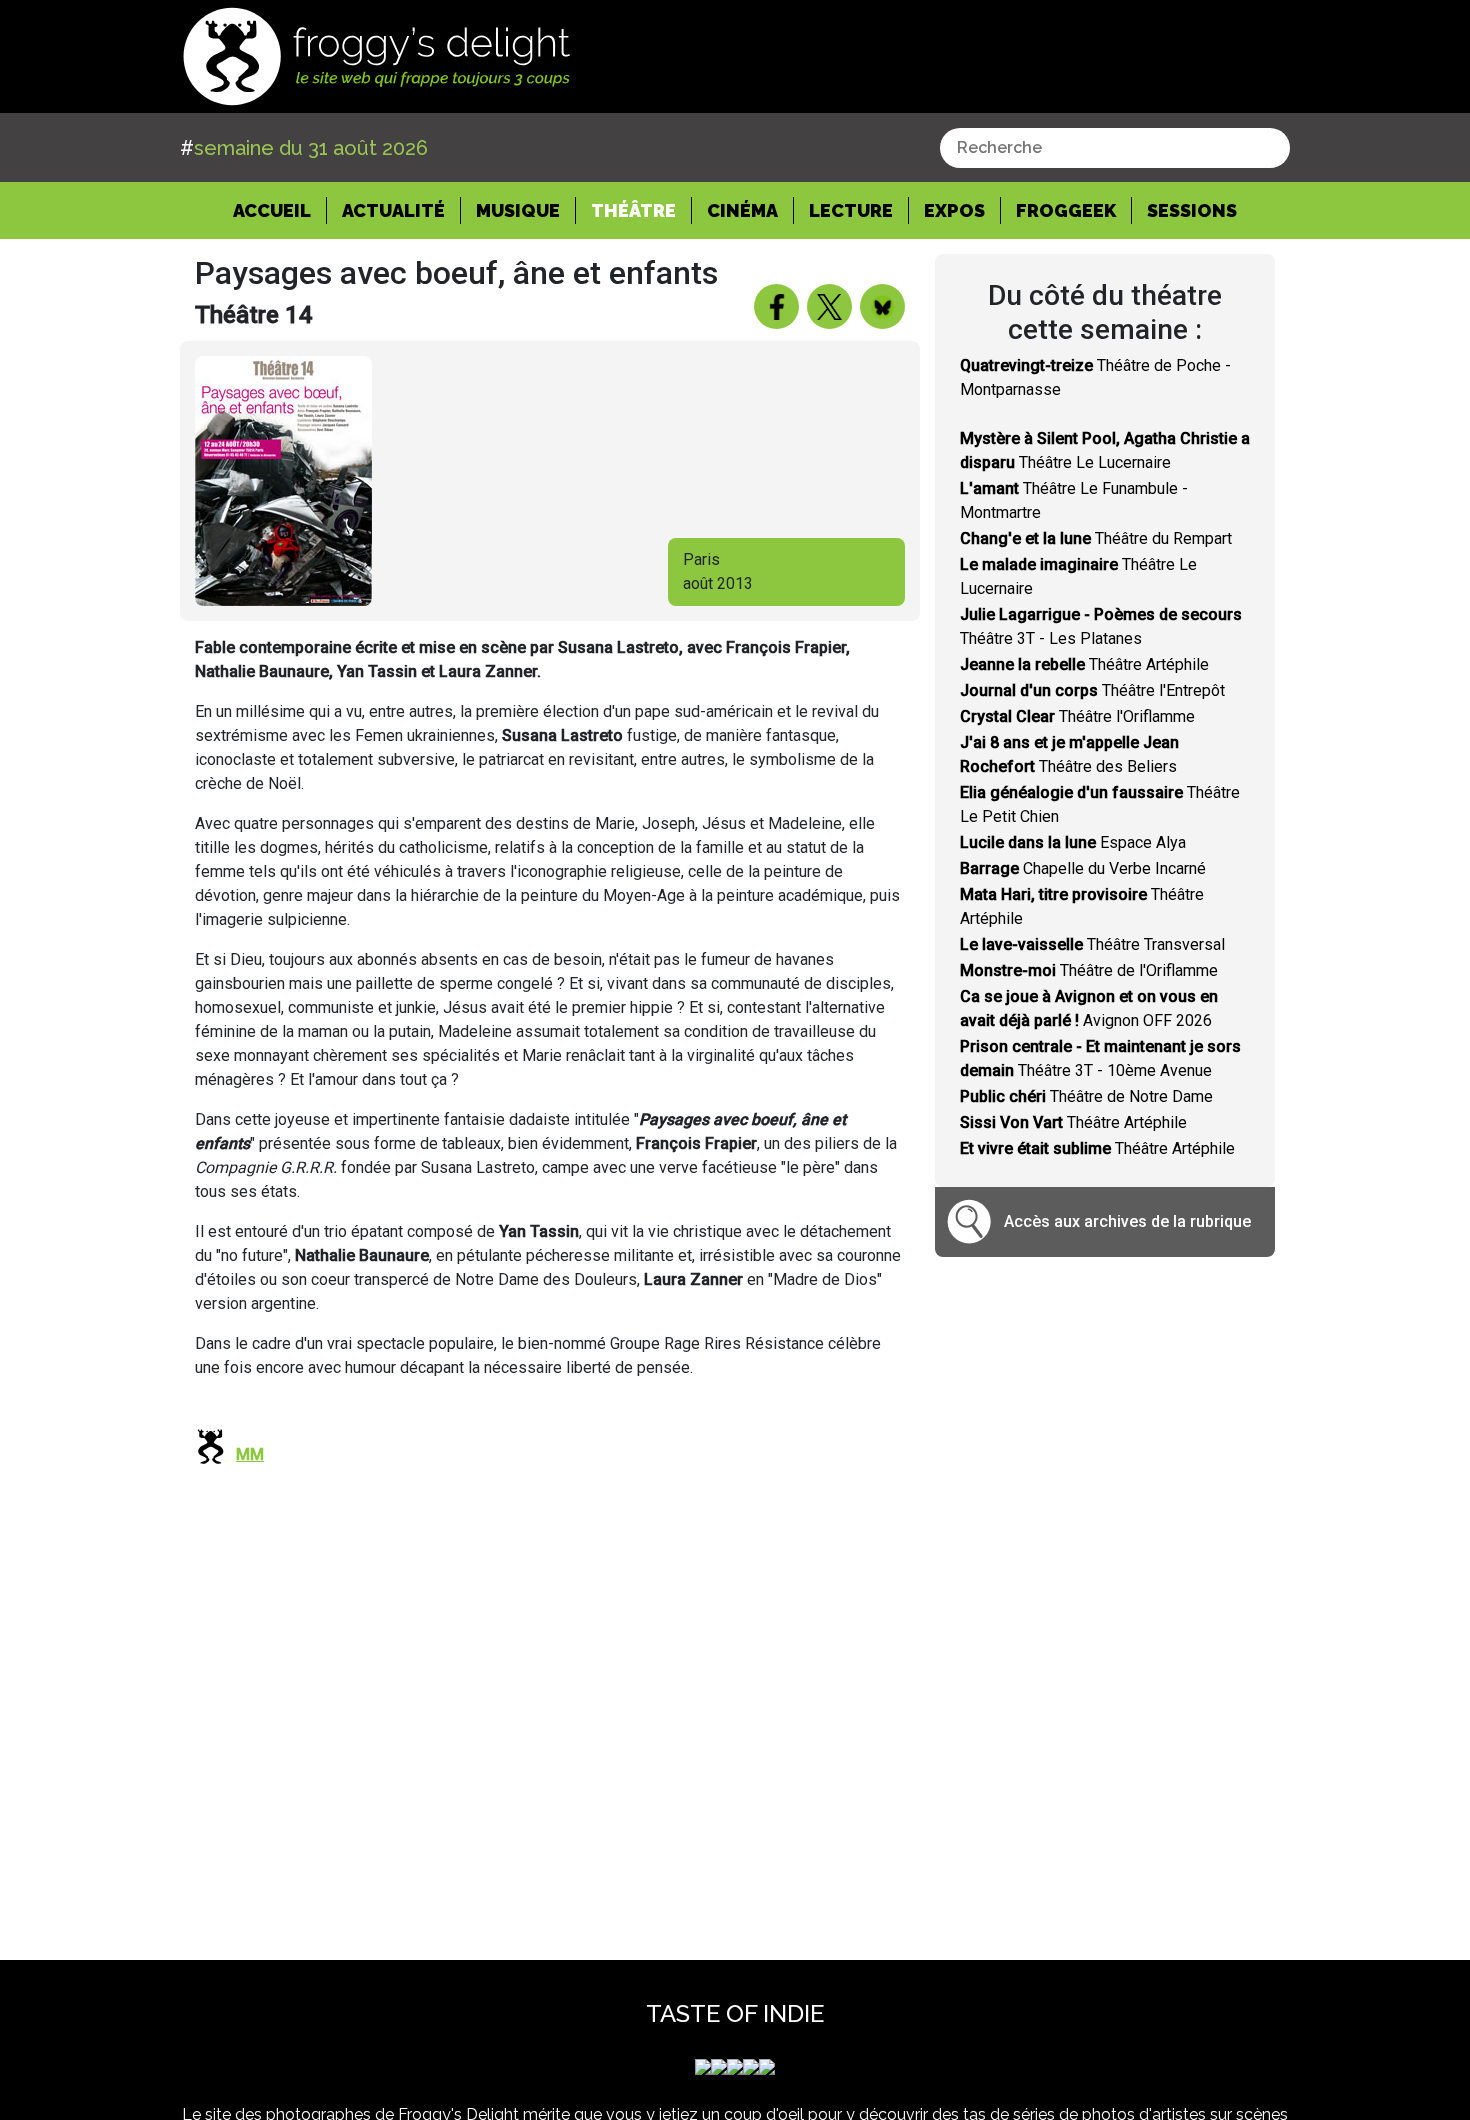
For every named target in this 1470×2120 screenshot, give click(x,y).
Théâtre (633, 210)
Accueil (280, 210)
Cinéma (742, 210)
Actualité (393, 210)
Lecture (851, 210)
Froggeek (1066, 210)
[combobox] (1115, 148)
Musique (518, 210)
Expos (954, 210)
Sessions (1192, 210)
